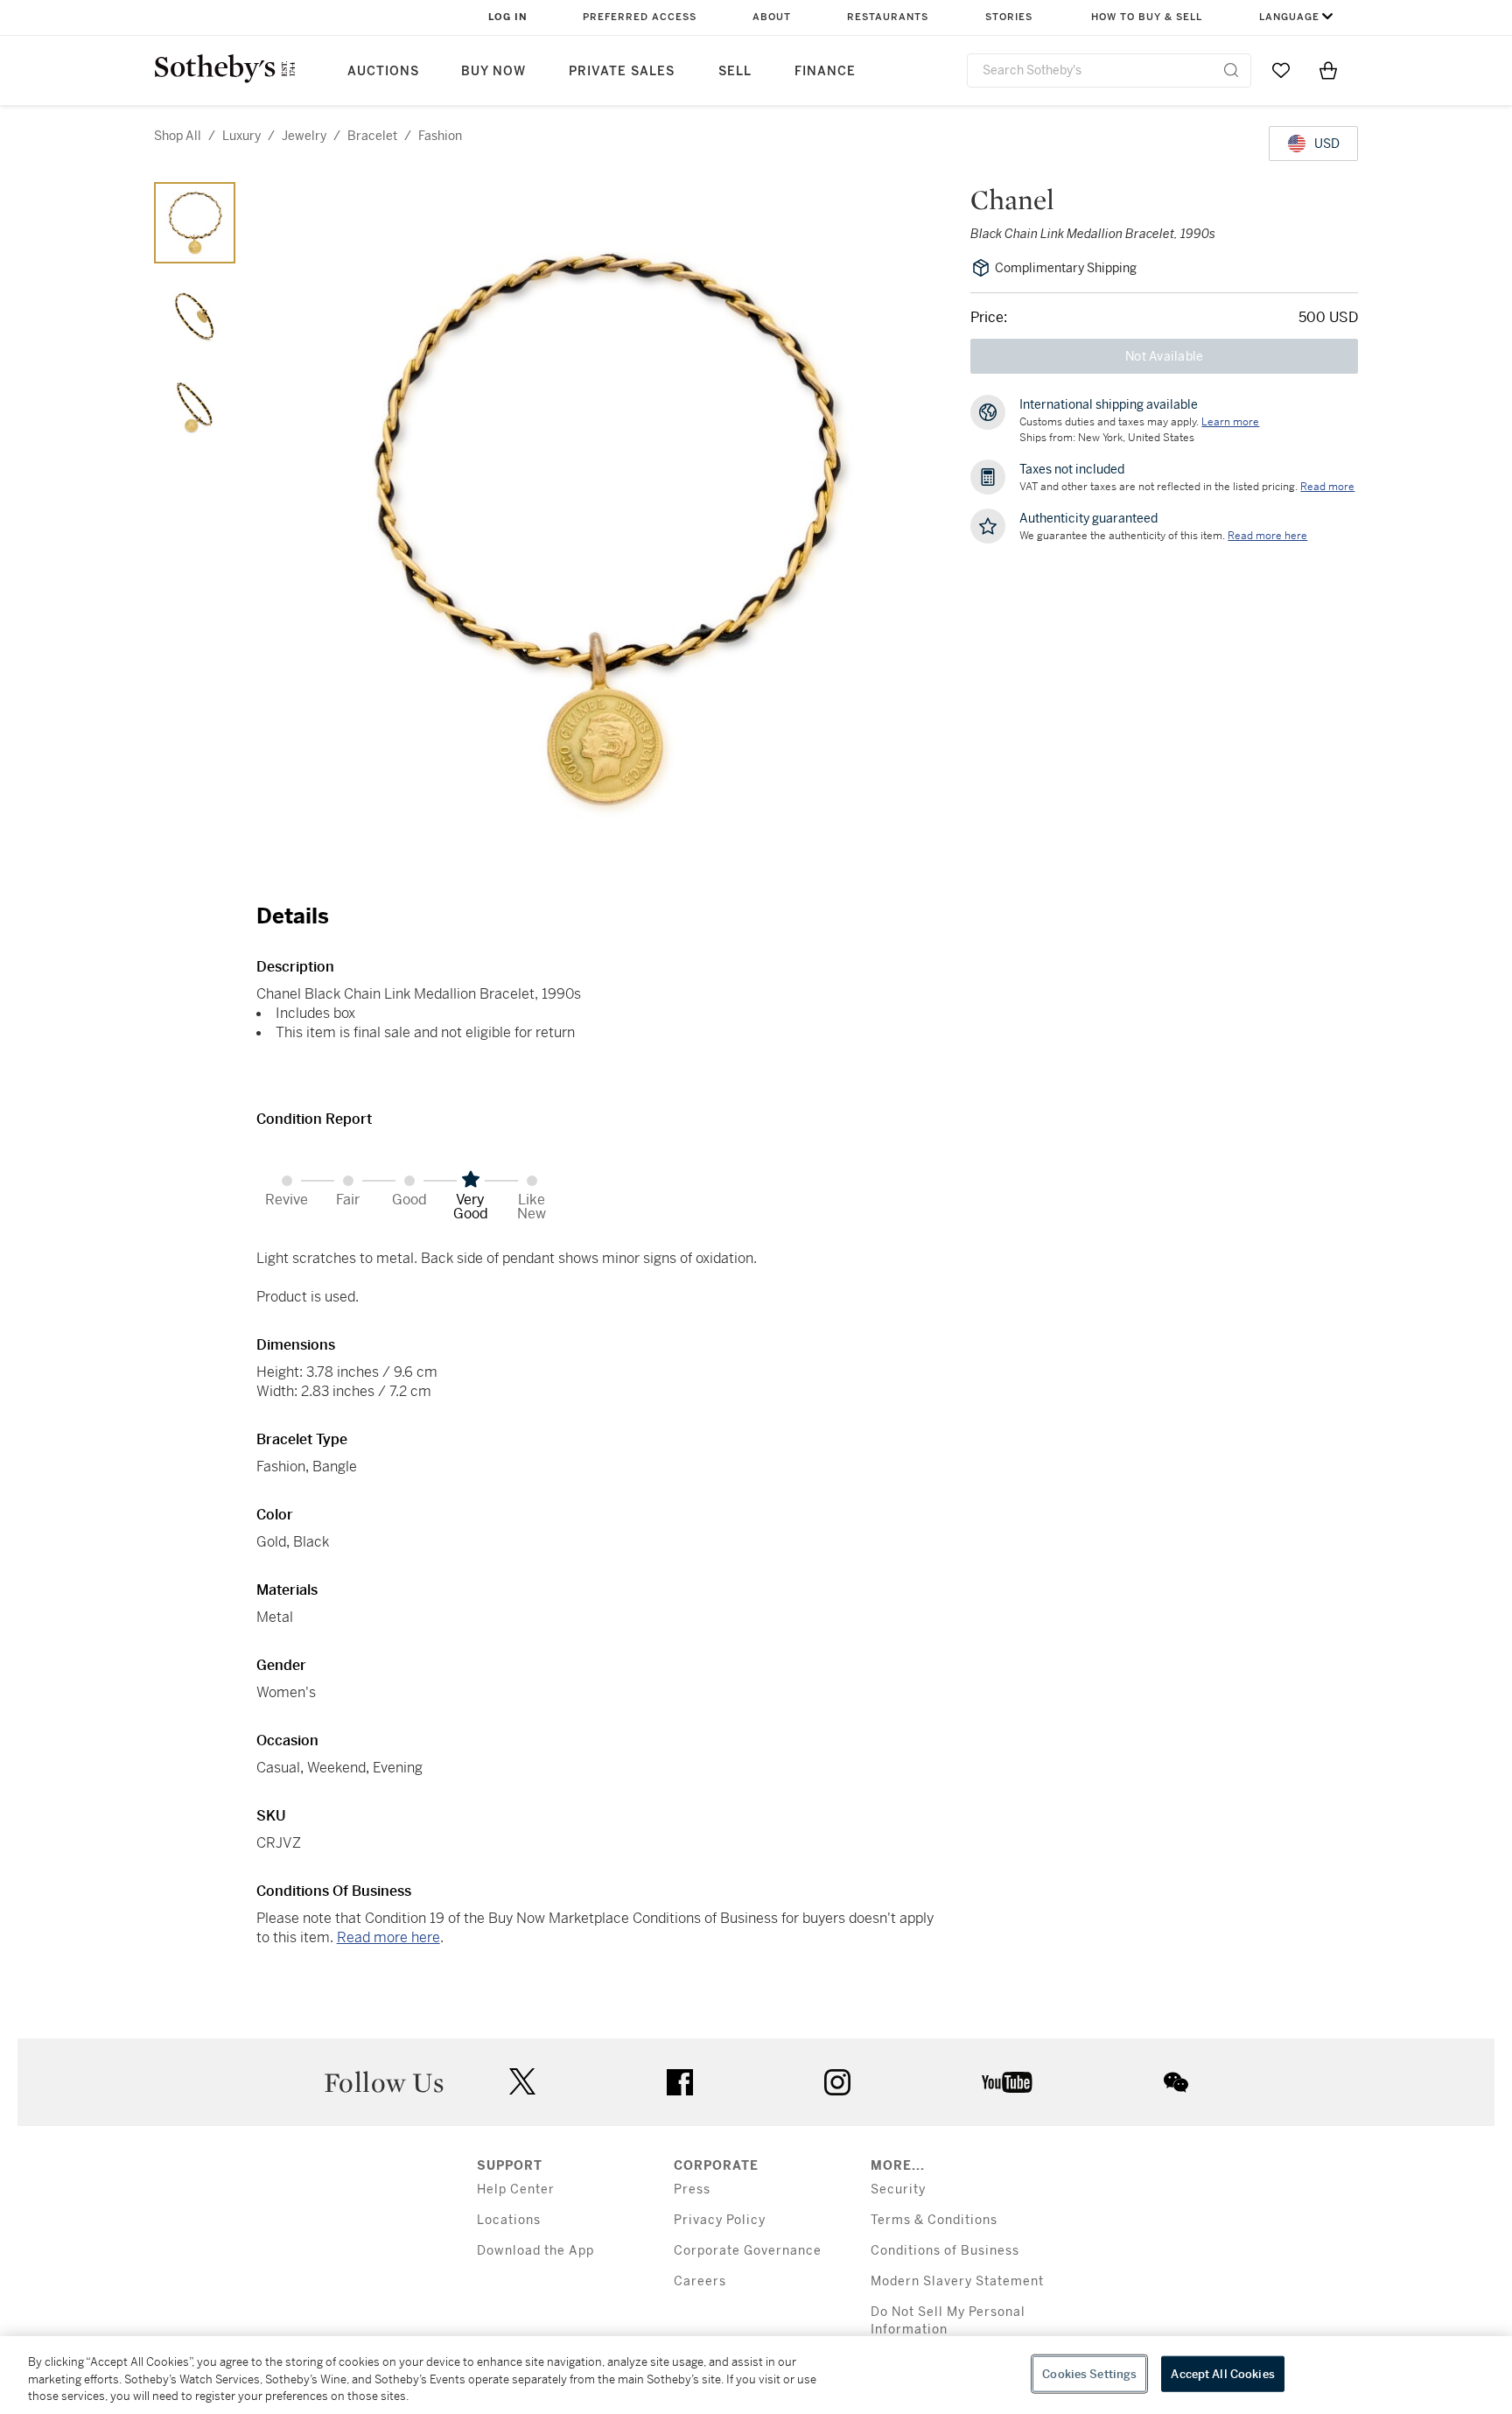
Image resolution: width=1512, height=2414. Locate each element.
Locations (509, 2220)
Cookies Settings (1089, 2373)
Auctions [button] (383, 71)
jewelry (304, 136)
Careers (700, 2281)
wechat (1176, 2082)
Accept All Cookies (1222, 2373)
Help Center (516, 2189)
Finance (825, 71)
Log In (508, 17)
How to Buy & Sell (1147, 17)
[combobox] (1109, 70)
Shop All (178, 136)
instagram (837, 2082)
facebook (680, 2082)
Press (692, 2189)
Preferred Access (640, 17)
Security (898, 2189)
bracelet (372, 136)
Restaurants (888, 17)
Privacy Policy (720, 2220)
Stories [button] (1009, 17)
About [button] (772, 17)
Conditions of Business (945, 2251)
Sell (735, 71)
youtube (1007, 2082)
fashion (440, 136)
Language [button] (1289, 17)
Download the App (535, 2251)
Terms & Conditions (934, 2220)
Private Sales (622, 71)
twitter (522, 2082)
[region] (756, 2375)
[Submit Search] (1231, 70)
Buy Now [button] (493, 71)
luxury (241, 136)
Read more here (388, 1937)
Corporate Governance (748, 2251)
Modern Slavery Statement (957, 2281)
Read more (1327, 487)
